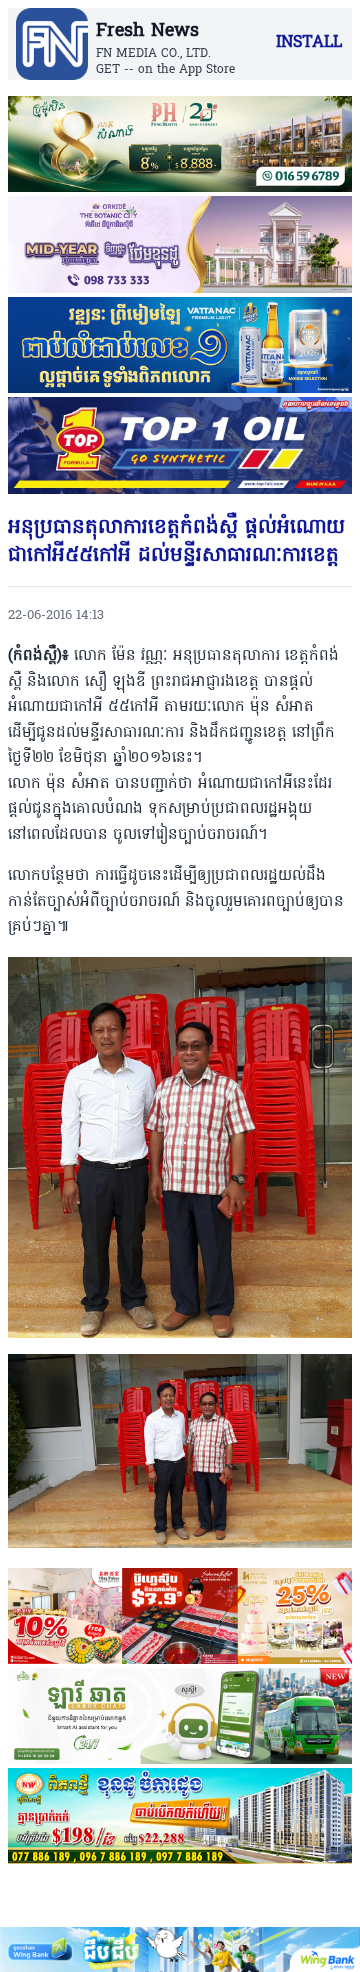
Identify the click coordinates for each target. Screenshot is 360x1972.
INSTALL (309, 43)
